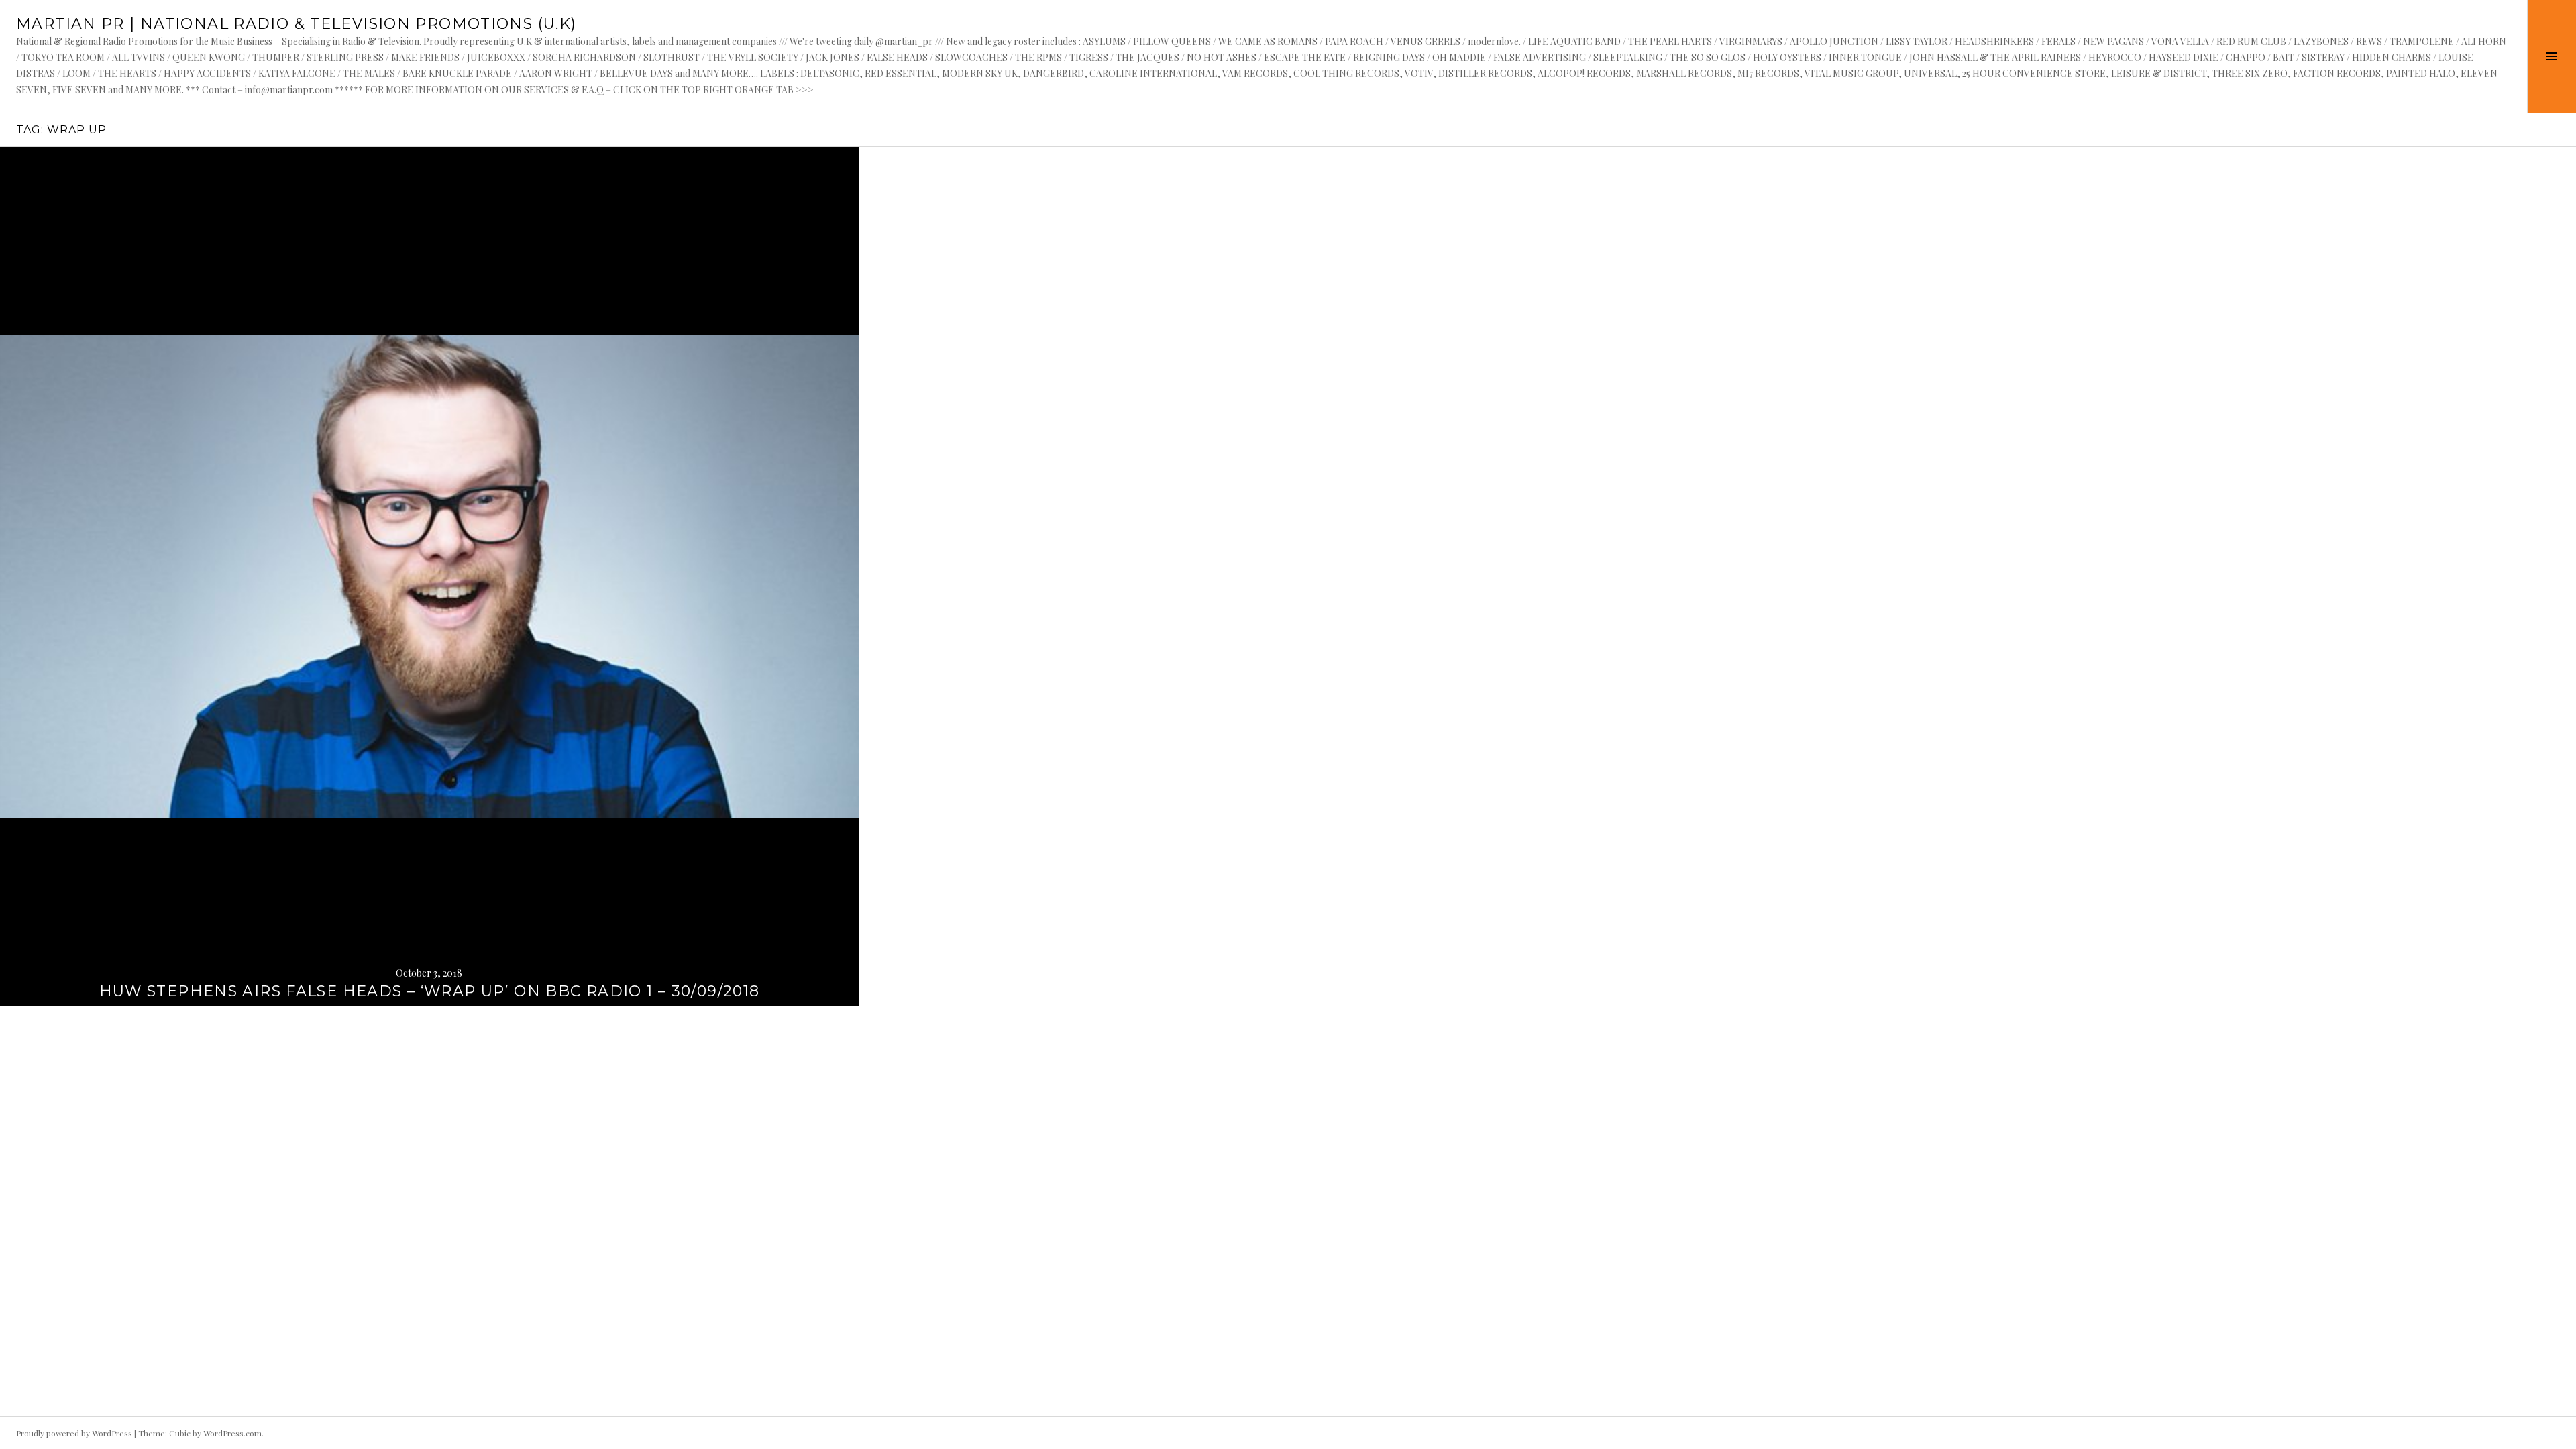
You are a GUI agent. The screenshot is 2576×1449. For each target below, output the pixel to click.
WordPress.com (232, 1433)
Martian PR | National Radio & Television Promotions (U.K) (296, 24)
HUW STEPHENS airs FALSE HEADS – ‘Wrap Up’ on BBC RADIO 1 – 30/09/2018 (430, 991)
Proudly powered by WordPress (74, 1433)
